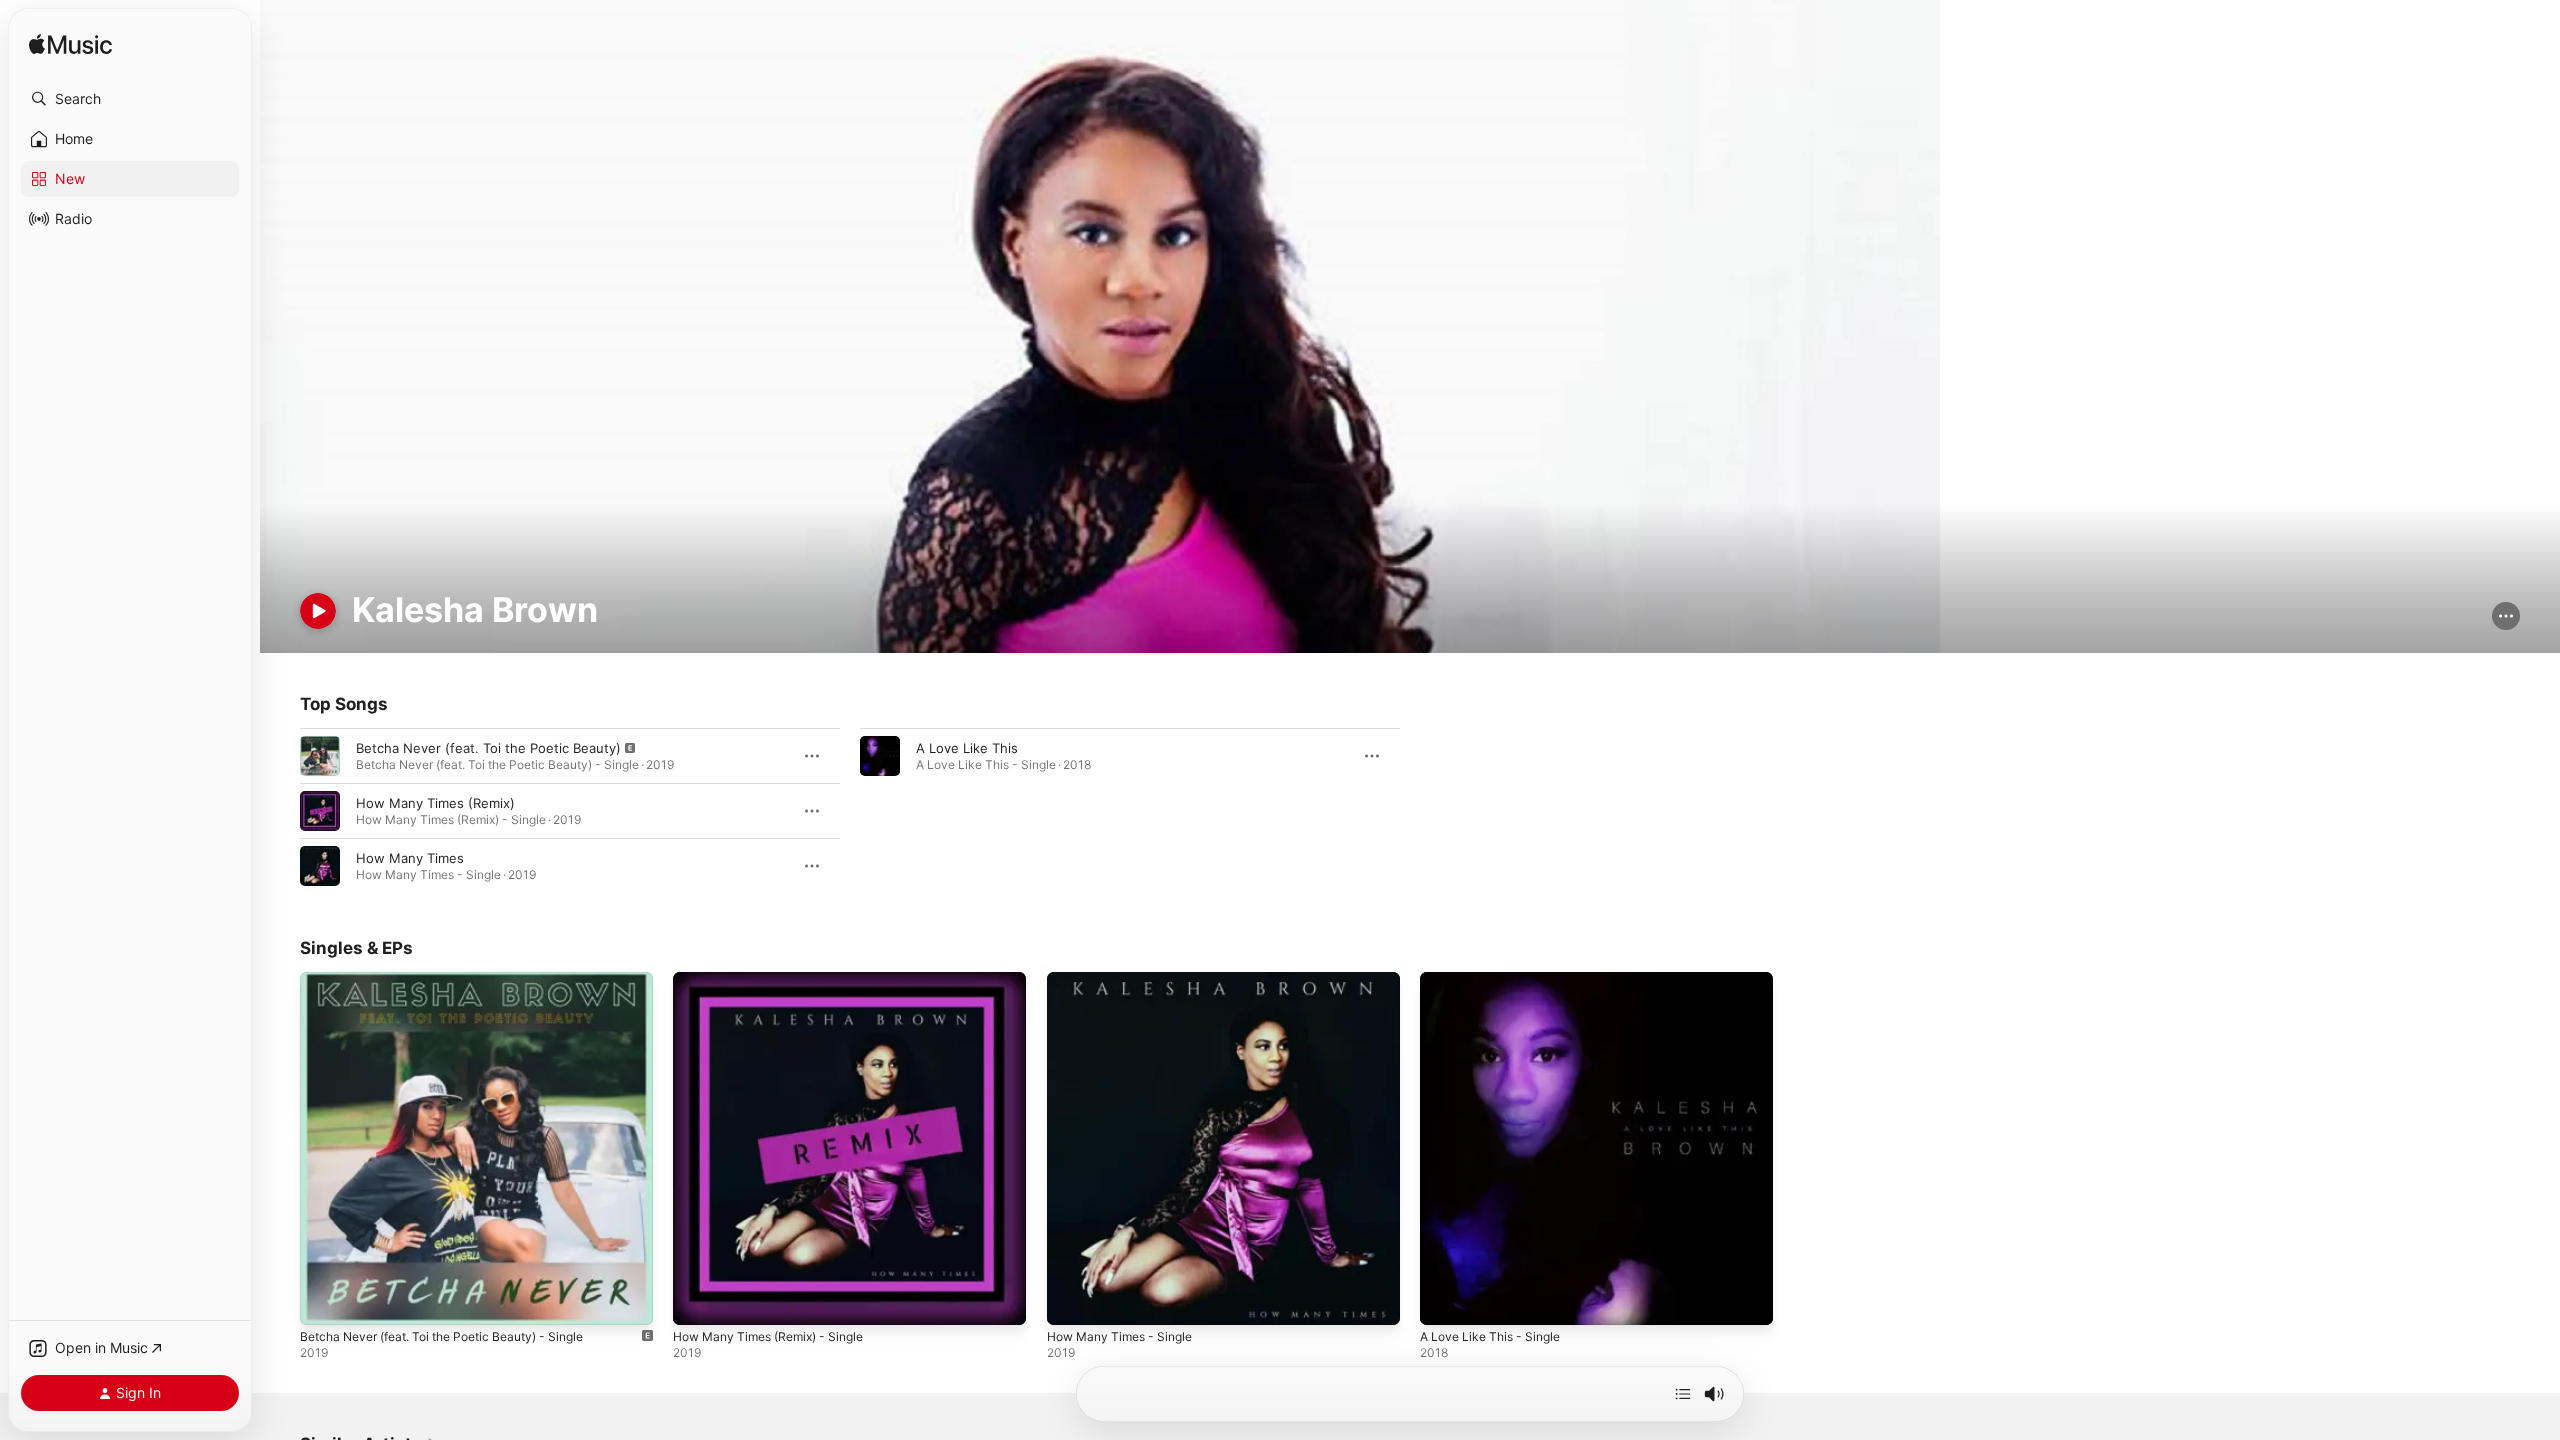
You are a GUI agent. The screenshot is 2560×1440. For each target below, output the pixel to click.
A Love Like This (967, 748)
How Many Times (410, 858)
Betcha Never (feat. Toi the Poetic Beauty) (488, 748)
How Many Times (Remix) (435, 803)
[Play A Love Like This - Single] (1445, 1301)
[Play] (318, 611)
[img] (70, 45)
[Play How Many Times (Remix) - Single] (698, 1301)
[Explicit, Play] (320, 756)
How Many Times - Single (1127, 980)
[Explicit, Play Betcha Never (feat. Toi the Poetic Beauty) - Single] (325, 1301)
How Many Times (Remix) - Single (778, 980)
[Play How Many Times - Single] (1072, 1301)
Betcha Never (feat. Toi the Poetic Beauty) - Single (458, 980)
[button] (130, 99)
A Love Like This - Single (1497, 980)
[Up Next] (1683, 1394)
